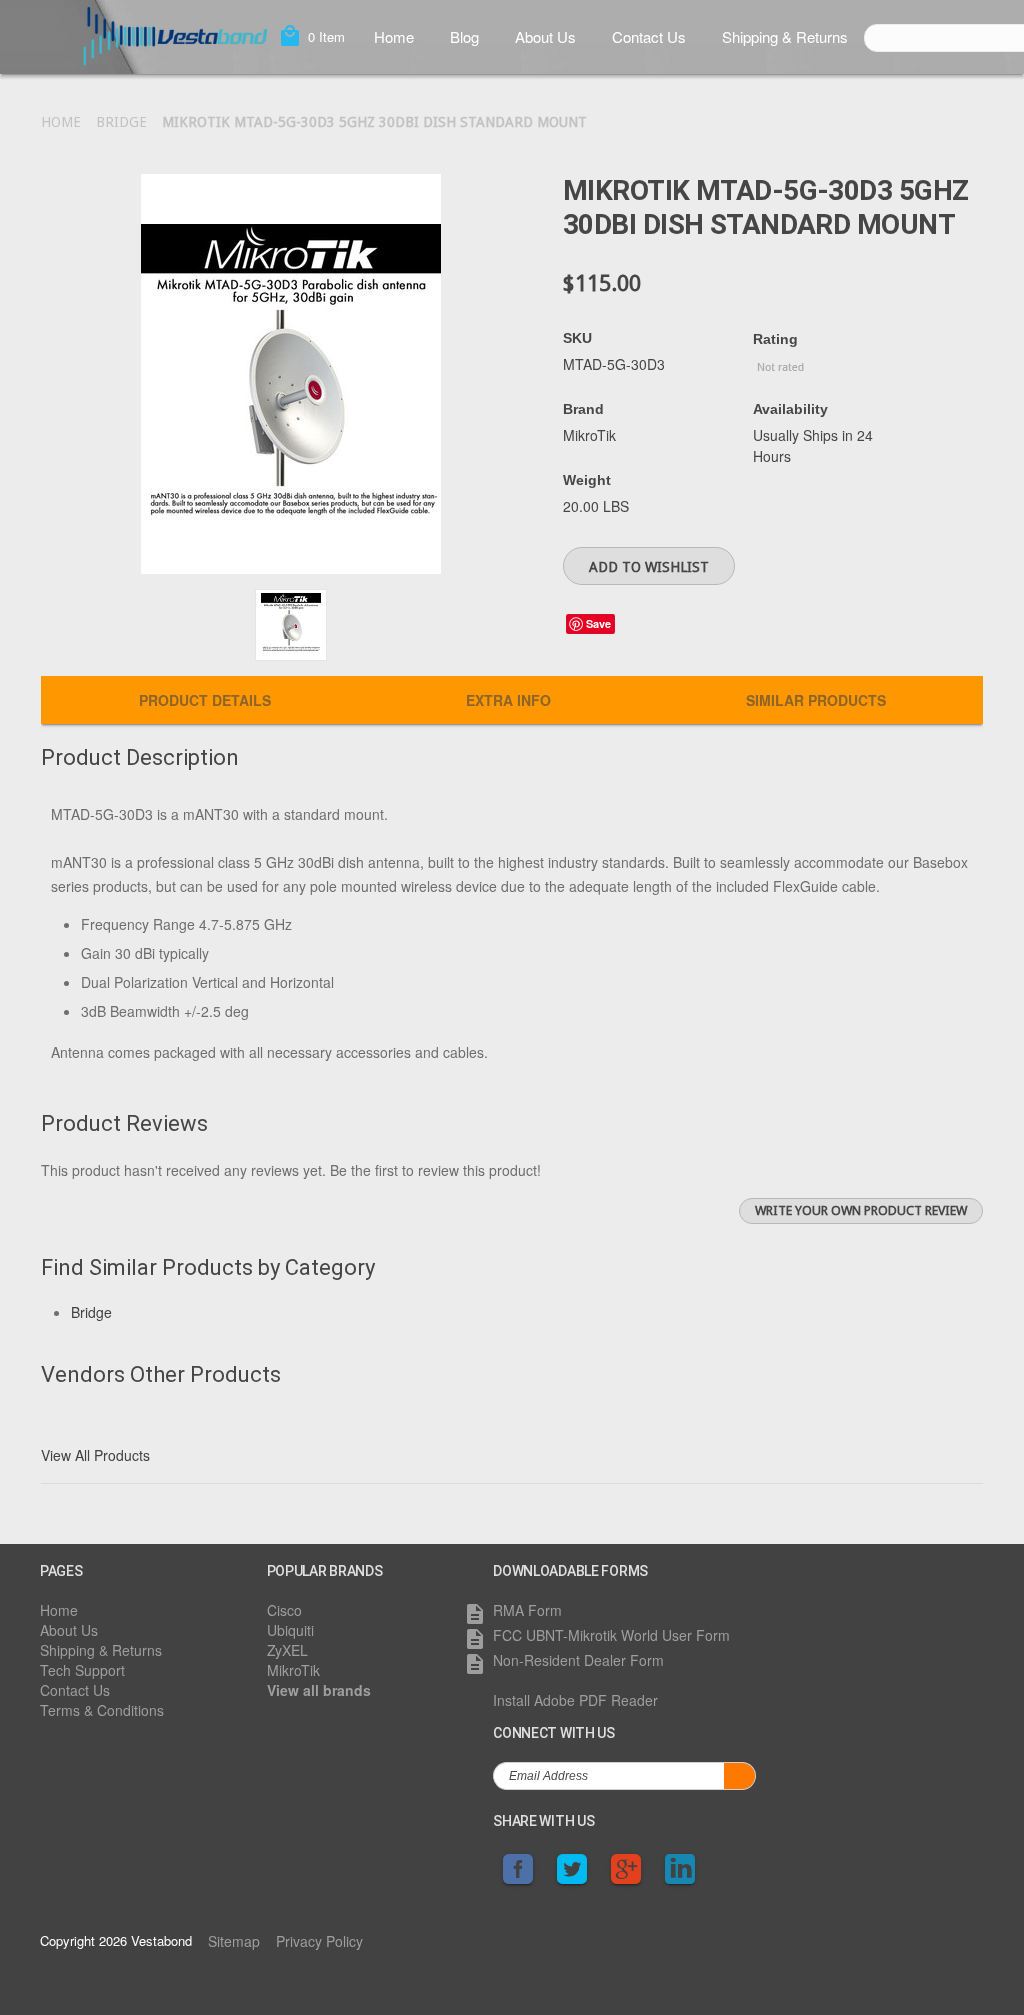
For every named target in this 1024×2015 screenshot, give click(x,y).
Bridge (121, 122)
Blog (464, 36)
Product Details (205, 700)
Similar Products (816, 700)
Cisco (284, 1610)
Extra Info (508, 700)
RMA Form (527, 1610)
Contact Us (649, 36)
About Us (545, 36)
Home (394, 36)
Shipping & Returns (785, 36)
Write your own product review (861, 1210)
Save (598, 623)
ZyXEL (287, 1650)
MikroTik (293, 1670)
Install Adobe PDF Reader (575, 1700)
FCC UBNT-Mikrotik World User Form (611, 1635)
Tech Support (82, 1670)
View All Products (95, 1455)
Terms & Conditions (102, 1710)
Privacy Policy (319, 1941)
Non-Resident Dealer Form (578, 1660)
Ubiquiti (290, 1630)
